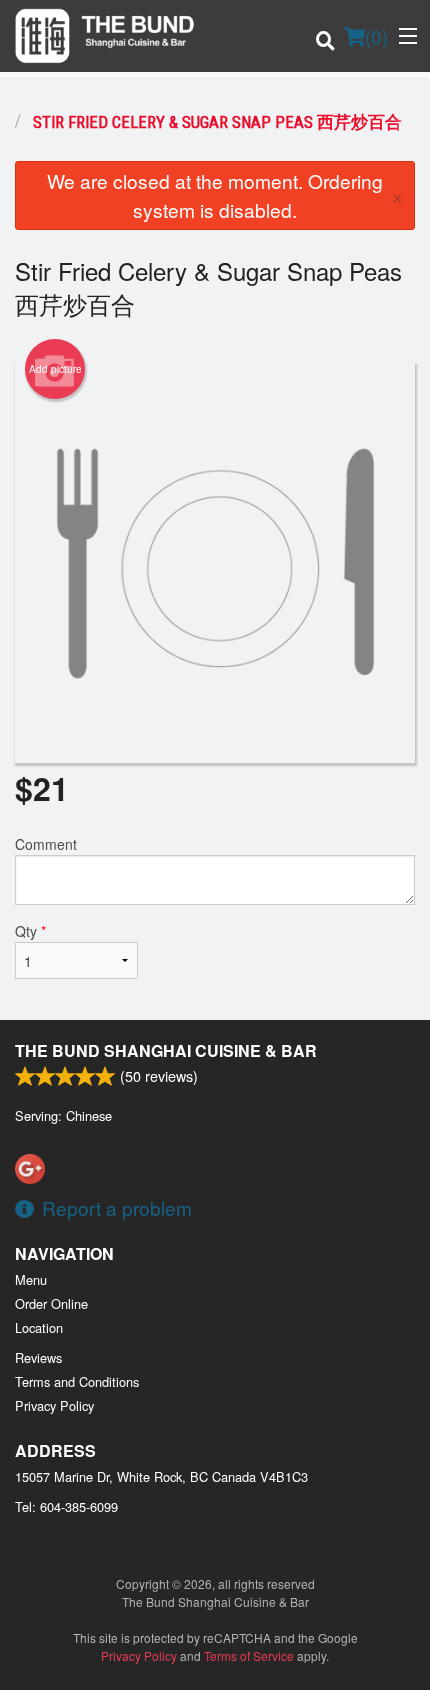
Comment (46, 844)
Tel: (66, 1506)
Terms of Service (249, 1655)
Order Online (51, 1303)
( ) (376, 35)
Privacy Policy (54, 1405)
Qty (30, 931)
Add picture (55, 369)
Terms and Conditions (77, 1381)
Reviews (38, 1357)
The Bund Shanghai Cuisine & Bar (166, 1050)
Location (39, 1327)
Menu (31, 1279)
